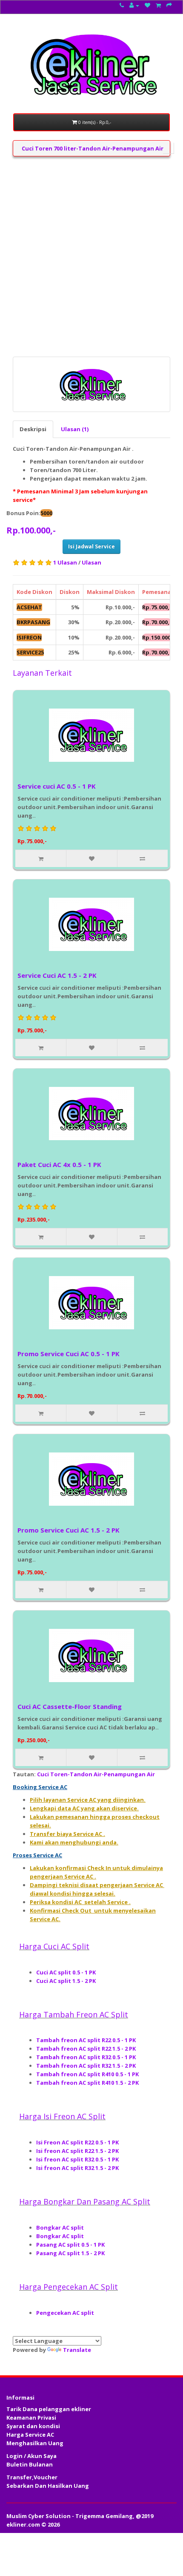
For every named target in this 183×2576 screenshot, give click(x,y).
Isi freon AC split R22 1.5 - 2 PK (78, 2151)
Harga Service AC (30, 2435)
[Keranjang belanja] (158, 5)
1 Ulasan (65, 562)
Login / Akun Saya (31, 2456)
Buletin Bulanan (30, 2464)
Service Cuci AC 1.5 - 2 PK (57, 975)
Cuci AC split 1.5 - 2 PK (67, 1981)
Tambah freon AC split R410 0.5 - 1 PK (87, 2074)
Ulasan (91, 562)
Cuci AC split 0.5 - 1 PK (67, 1972)
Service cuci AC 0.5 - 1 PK (57, 786)
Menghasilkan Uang (35, 2443)
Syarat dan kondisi (33, 2426)
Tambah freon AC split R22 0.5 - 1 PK (87, 2040)
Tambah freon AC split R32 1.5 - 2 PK (87, 2066)
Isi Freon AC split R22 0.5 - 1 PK (78, 2142)
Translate (77, 2350)
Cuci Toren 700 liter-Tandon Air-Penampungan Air (93, 148)
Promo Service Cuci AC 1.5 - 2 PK (69, 1530)
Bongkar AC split (61, 2227)
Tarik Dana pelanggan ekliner (49, 2409)
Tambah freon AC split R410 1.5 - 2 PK (87, 2083)
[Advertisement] (91, 256)
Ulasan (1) (75, 429)
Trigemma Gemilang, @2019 (114, 2516)
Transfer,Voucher (32, 2477)
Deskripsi (33, 429)
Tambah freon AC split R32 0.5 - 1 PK (87, 2057)
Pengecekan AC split (66, 2313)
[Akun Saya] (134, 5)
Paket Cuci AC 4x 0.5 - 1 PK (59, 1164)
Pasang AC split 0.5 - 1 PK (71, 2245)
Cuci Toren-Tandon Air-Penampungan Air (96, 1774)
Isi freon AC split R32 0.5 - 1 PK (78, 2159)
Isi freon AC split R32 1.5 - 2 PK (78, 2168)
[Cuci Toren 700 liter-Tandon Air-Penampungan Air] (91, 384)
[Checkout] (169, 5)
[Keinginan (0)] (147, 5)
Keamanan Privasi (31, 2418)
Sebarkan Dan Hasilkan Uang (48, 2486)
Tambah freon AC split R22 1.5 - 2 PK (87, 2049)
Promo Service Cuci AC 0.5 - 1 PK (69, 1354)
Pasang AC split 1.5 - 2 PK (71, 2253)
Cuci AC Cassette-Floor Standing (70, 1706)
